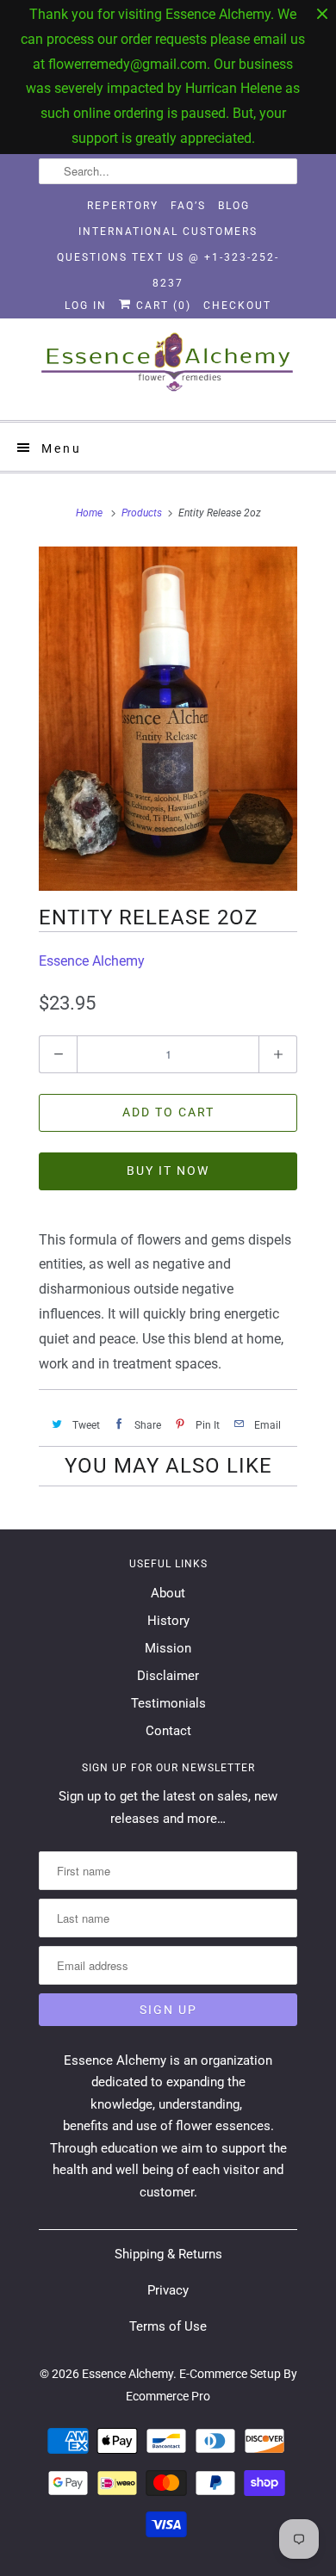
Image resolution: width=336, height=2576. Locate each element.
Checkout (237, 306)
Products (142, 513)
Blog (234, 206)
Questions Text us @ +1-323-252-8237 (168, 261)
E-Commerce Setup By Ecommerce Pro (212, 2385)
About (168, 1593)
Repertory (123, 206)
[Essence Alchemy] (168, 369)
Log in (86, 306)
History (168, 1621)
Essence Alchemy (92, 961)
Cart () (162, 306)
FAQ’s (188, 206)
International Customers (168, 232)
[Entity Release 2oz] (168, 719)
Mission (168, 1648)
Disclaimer (168, 1676)
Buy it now (168, 1171)
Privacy (168, 2290)
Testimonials (168, 1703)
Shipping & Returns (168, 2254)
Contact (168, 1731)
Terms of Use (168, 2326)
